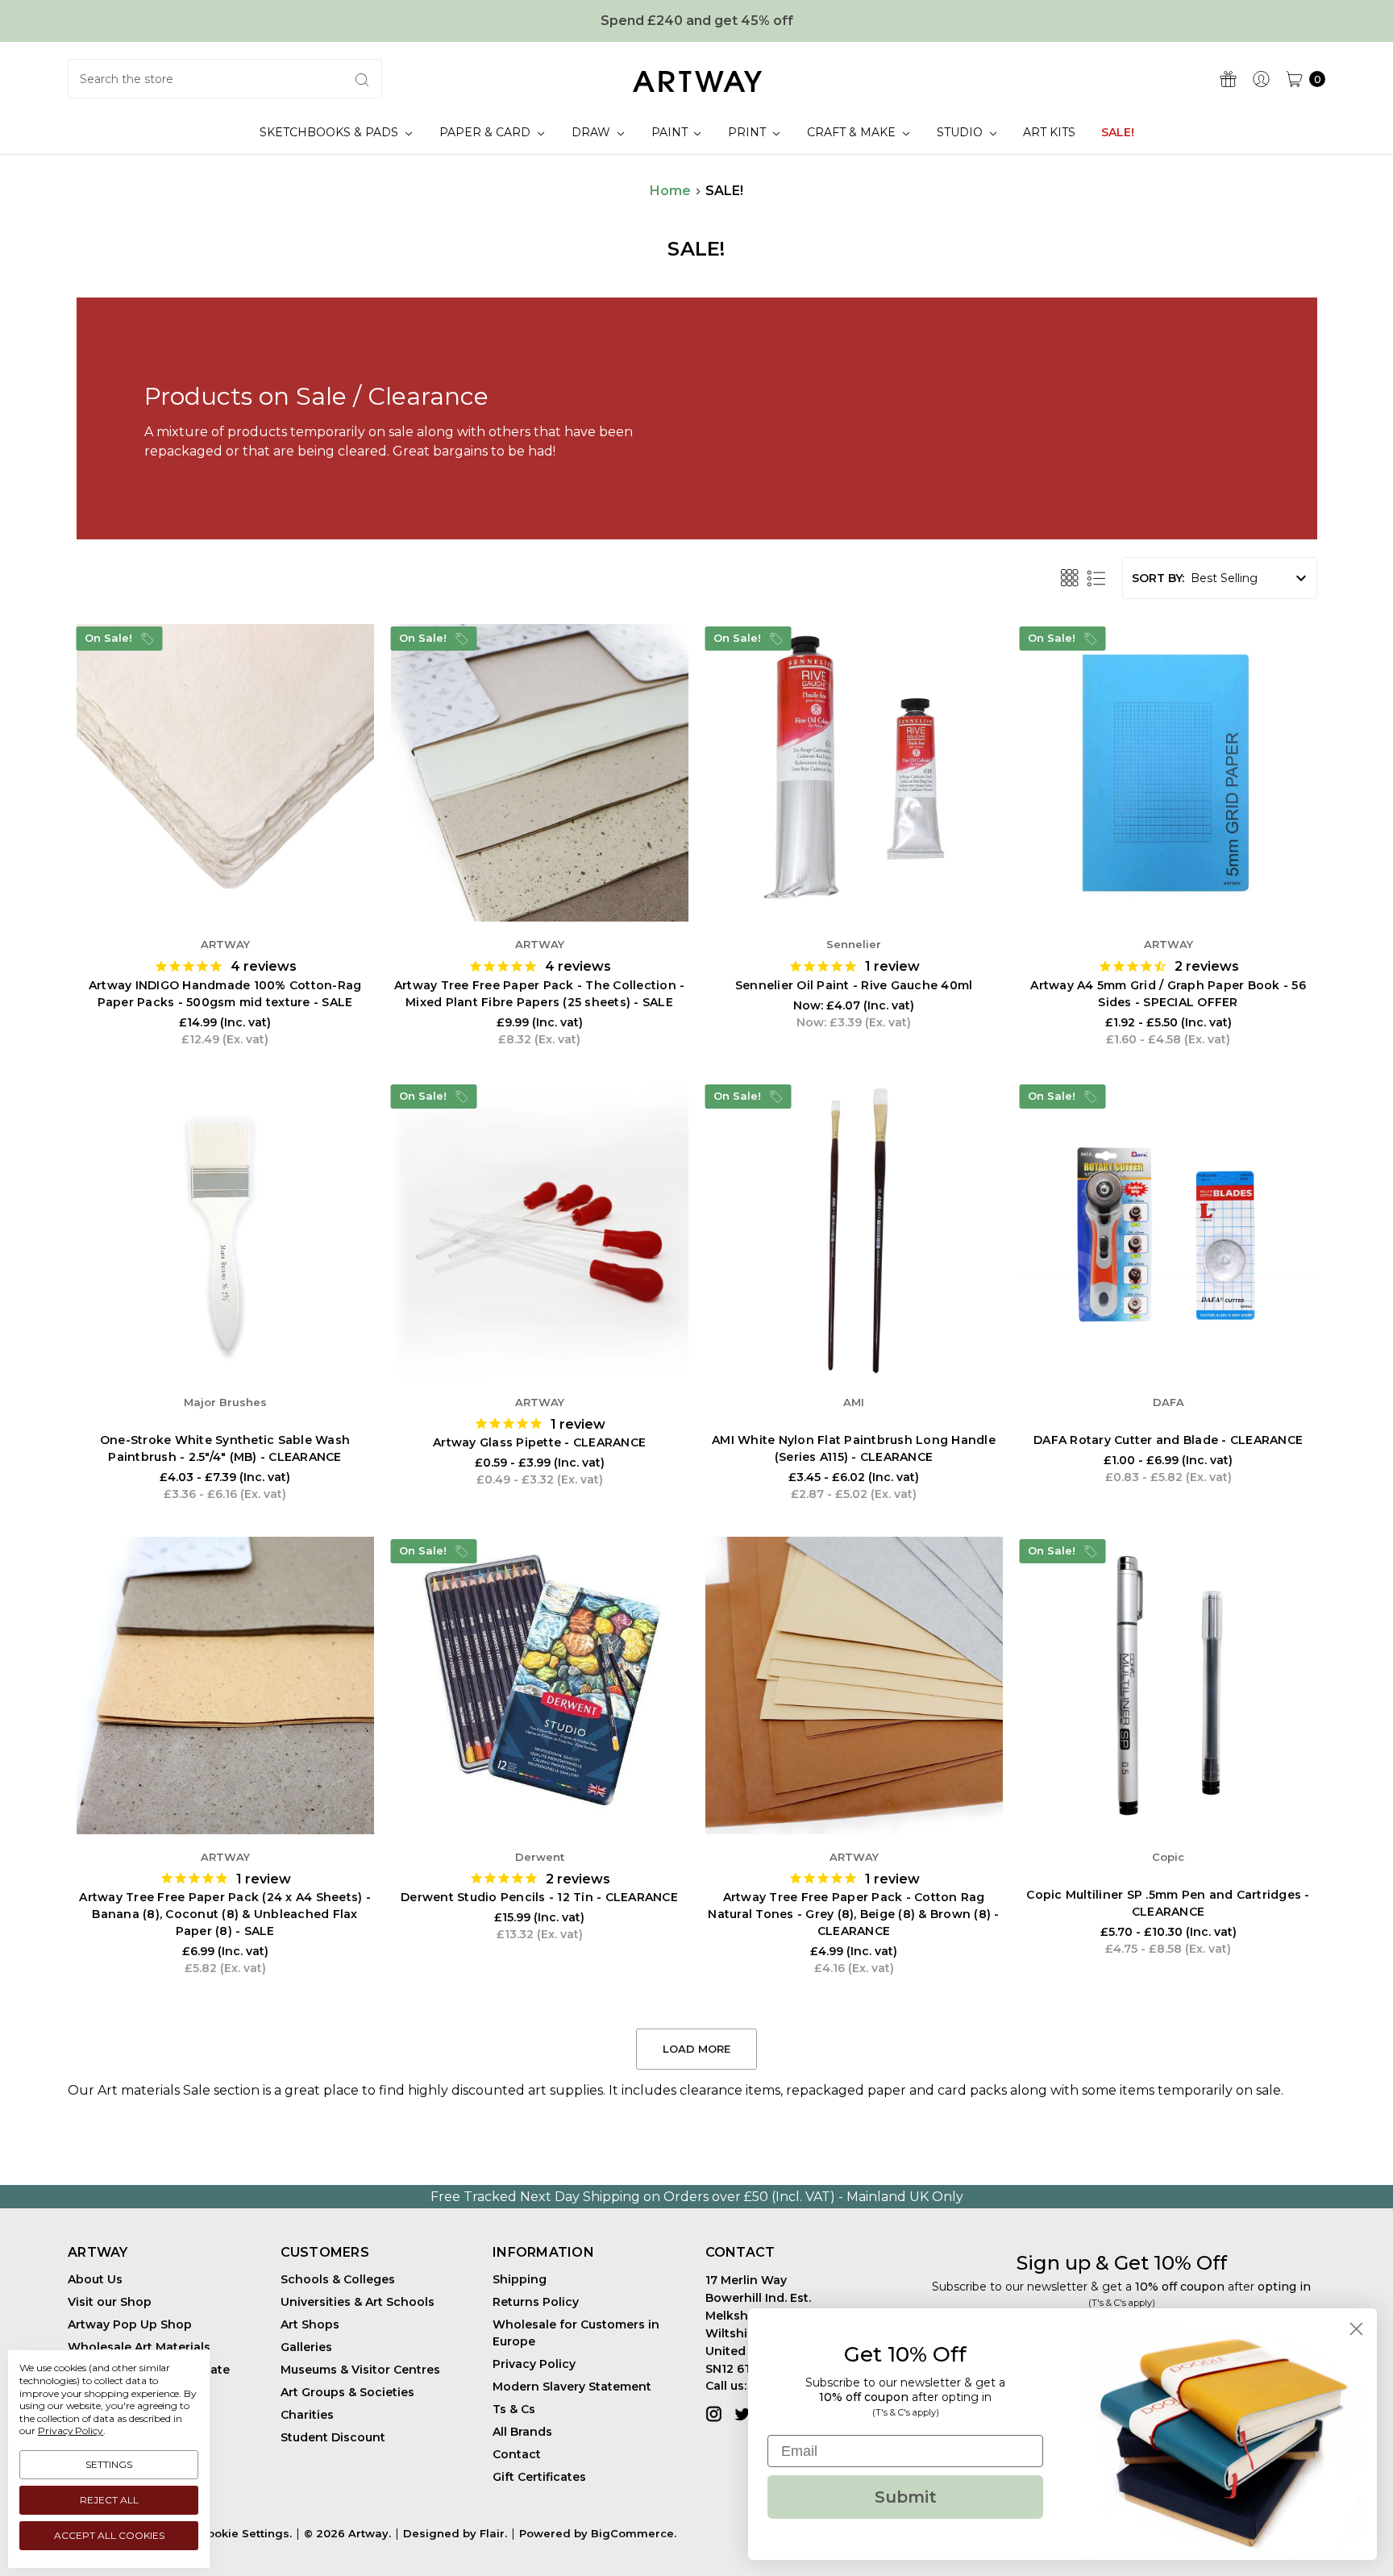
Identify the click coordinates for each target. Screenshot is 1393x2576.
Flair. (493, 2533)
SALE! (1118, 132)
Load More (696, 2049)
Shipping (520, 2279)
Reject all (109, 2500)
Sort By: (1158, 578)
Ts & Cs (514, 2409)
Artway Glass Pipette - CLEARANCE (539, 1442)
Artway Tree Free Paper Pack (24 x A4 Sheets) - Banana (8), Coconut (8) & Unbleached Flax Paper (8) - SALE (225, 1914)
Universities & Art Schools (358, 2302)
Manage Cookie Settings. (220, 2533)
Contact (517, 2454)
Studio (961, 132)
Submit (906, 2497)
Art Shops (310, 2324)
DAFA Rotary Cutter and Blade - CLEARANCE (1168, 1440)
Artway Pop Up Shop (130, 2324)
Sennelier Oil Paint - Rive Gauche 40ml (854, 985)
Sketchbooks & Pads (331, 132)
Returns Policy (536, 2302)
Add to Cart (539, 872)
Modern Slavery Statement (572, 2387)
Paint (671, 132)
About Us (95, 2279)
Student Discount (333, 2437)
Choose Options (225, 872)
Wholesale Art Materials (139, 2347)
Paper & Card (487, 132)
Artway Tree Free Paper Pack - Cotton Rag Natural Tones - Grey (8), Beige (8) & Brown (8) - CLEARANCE (853, 1914)
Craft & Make (853, 132)
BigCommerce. (634, 2533)
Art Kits (1049, 132)
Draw (593, 132)
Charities (307, 2415)
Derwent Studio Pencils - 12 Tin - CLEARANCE (539, 1897)
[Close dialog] (1356, 2329)
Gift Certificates (539, 2477)
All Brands (522, 2432)
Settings (109, 2464)
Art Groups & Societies (347, 2392)
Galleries (306, 2347)
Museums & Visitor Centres (360, 2370)
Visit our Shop (110, 2302)
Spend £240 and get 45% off (697, 21)
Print (748, 132)
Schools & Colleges (338, 2279)
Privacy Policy (534, 2364)
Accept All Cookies (109, 2535)
